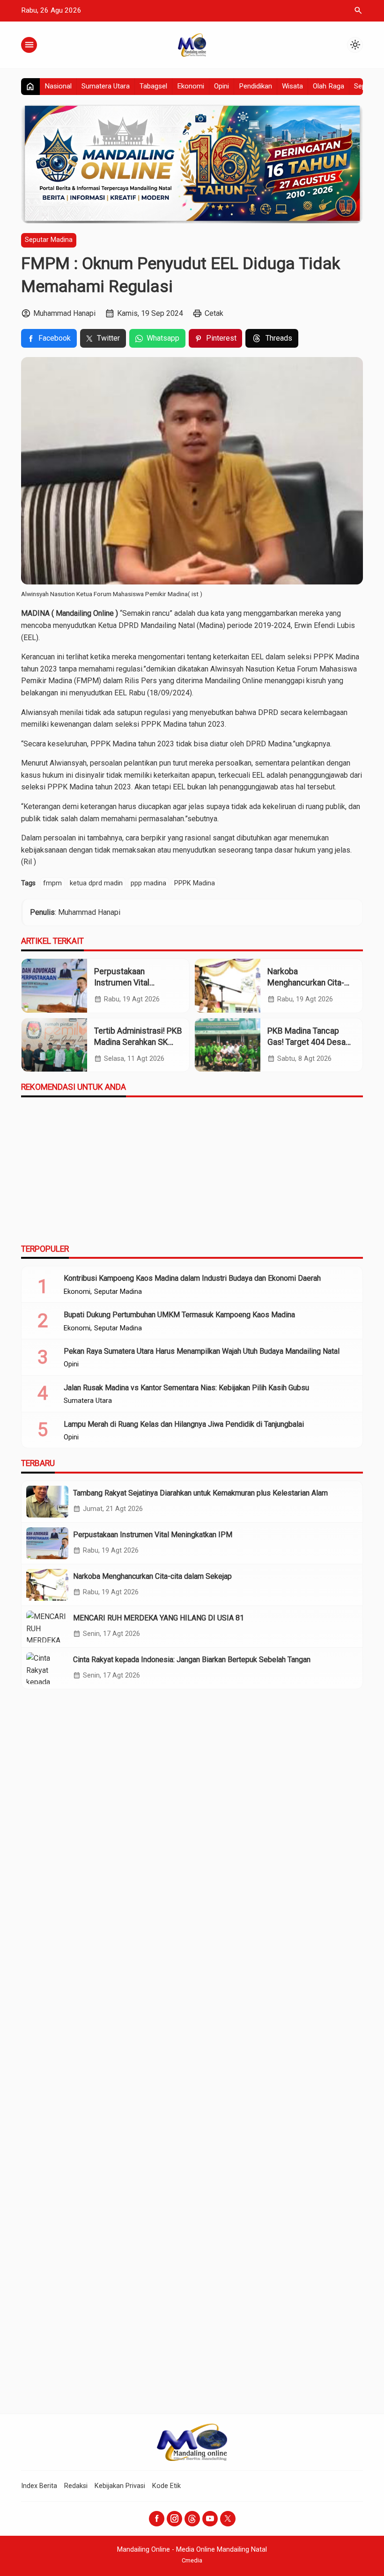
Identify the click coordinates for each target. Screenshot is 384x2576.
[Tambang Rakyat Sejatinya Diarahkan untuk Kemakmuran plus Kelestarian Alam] (47, 1502)
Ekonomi (191, 86)
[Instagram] (174, 2519)
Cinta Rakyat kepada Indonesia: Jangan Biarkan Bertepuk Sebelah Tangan (192, 1660)
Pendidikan (255, 86)
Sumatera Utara (106, 86)
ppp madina (148, 883)
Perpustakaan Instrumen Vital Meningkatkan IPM (128, 983)
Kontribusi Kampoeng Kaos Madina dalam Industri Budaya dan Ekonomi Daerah (192, 1278)
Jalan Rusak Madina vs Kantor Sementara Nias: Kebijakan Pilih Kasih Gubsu (186, 1388)
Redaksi (76, 2486)
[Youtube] (210, 2519)
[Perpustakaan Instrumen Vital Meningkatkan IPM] (54, 986)
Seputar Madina (49, 240)
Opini (222, 86)
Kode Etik (166, 2486)
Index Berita (39, 2486)
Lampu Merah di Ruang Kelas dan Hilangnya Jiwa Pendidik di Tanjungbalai (184, 1424)
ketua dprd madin (96, 883)
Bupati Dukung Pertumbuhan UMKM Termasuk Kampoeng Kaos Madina (179, 1315)
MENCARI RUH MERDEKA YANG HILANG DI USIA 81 (159, 1618)
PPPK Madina (195, 883)
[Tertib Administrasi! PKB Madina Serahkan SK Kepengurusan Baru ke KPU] (54, 1045)
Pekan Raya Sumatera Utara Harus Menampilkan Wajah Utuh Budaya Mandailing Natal (202, 1351)
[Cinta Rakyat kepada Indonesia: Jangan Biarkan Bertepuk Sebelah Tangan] (47, 1668)
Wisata (292, 86)
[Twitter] (228, 2519)
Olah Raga (329, 86)
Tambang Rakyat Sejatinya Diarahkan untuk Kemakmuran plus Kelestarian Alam (200, 1493)
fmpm (52, 883)
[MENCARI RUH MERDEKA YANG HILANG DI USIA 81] (47, 1627)
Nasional (58, 86)
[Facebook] (157, 2519)
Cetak (214, 313)
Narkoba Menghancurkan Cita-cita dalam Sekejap (306, 983)
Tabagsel (153, 86)
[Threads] (192, 2519)
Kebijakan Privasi (120, 2486)
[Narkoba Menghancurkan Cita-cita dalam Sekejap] (228, 986)
